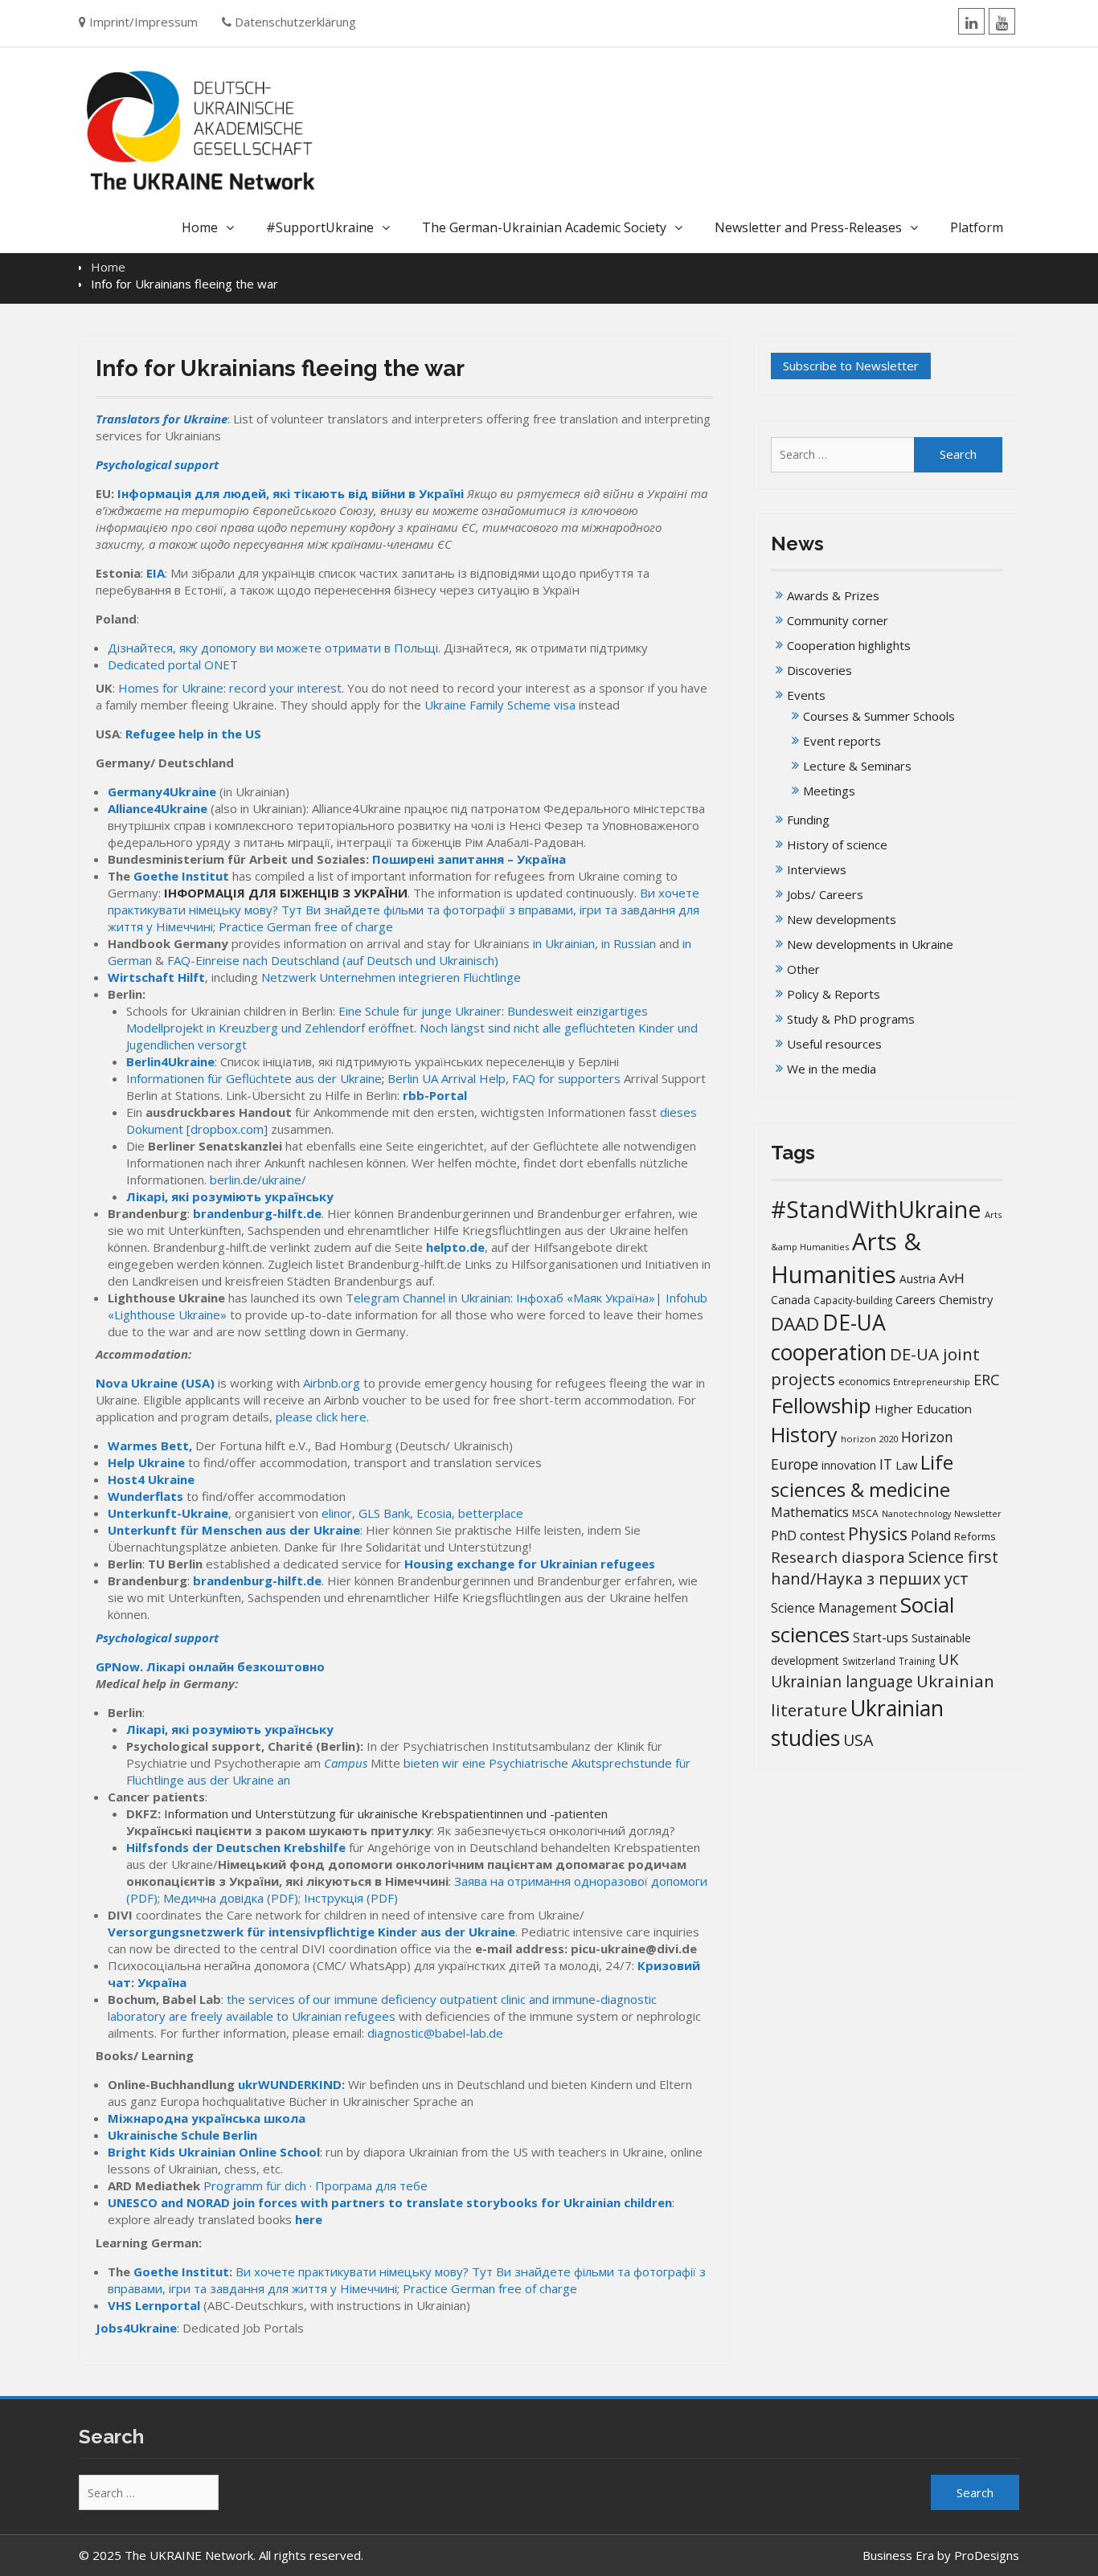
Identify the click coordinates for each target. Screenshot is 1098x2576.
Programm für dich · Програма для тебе (315, 2186)
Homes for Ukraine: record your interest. (233, 688)
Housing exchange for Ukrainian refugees (530, 1564)
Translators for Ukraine (162, 419)
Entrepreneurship (932, 1382)
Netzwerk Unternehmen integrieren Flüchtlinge (391, 977)
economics (864, 1382)
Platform (977, 227)
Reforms (975, 1536)
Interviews (817, 869)
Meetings (829, 791)
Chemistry (966, 1299)
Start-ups (881, 1638)
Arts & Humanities (846, 1258)
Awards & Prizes (833, 595)
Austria (918, 1279)
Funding (808, 820)
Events (806, 695)
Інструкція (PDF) (351, 1898)
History (804, 1434)
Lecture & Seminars (857, 766)
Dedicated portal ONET (173, 664)
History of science (837, 844)
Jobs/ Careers (825, 894)
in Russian (629, 943)
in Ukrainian (564, 943)
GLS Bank (384, 1513)
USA (858, 1740)
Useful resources (834, 1044)
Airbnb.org (332, 1383)
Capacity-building (853, 1300)
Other (803, 969)
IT (886, 1464)
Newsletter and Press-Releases (808, 227)
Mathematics (810, 1512)
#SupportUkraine (320, 227)
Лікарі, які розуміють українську (230, 1196)
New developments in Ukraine (870, 944)
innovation (849, 1465)
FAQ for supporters (566, 1078)
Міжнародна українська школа (207, 2118)
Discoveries (819, 670)
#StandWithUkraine (876, 1209)
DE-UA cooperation (829, 1337)
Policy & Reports (834, 994)
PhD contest (808, 1535)
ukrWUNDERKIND (290, 2084)
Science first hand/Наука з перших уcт (885, 1568)
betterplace (491, 1513)
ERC (987, 1379)
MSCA (865, 1513)
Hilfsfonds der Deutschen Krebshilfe (236, 1847)
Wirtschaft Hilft (156, 977)
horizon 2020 (869, 1439)
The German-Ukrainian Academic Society (544, 227)
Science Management (834, 1608)
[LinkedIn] (971, 21)
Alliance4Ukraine (158, 808)
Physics (878, 1533)
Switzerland (869, 1661)
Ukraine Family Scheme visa (500, 705)
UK (948, 1659)
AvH (952, 1278)
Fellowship (821, 1405)
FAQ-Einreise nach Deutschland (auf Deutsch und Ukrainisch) (333, 960)
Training (917, 1661)
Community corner (838, 620)
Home (200, 227)
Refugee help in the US (193, 734)
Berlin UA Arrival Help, (448, 1078)
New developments (842, 919)
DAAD (795, 1324)
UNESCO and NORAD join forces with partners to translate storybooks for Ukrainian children (390, 2202)
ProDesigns (987, 2555)
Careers (916, 1300)
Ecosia (434, 1513)
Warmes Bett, (152, 1445)
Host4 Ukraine (151, 1479)
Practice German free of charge (306, 926)
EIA (156, 573)
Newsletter (978, 1513)
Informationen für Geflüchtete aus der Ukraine (254, 1078)
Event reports (842, 741)
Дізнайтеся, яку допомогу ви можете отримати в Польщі (273, 648)
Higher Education (923, 1409)
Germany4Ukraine (162, 791)
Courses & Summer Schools (879, 716)
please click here (321, 1417)
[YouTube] (1002, 21)
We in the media (832, 1069)
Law (906, 1465)
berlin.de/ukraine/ (258, 1180)
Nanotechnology (916, 1514)
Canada (791, 1300)
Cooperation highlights (849, 645)
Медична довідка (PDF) (231, 1898)
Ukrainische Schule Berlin (182, 2135)
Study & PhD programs (851, 1019)
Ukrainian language (842, 1682)
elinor (337, 1513)
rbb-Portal (435, 1095)
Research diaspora (838, 1557)
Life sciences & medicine (862, 1476)
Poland (931, 1535)
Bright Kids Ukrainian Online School (214, 2152)
